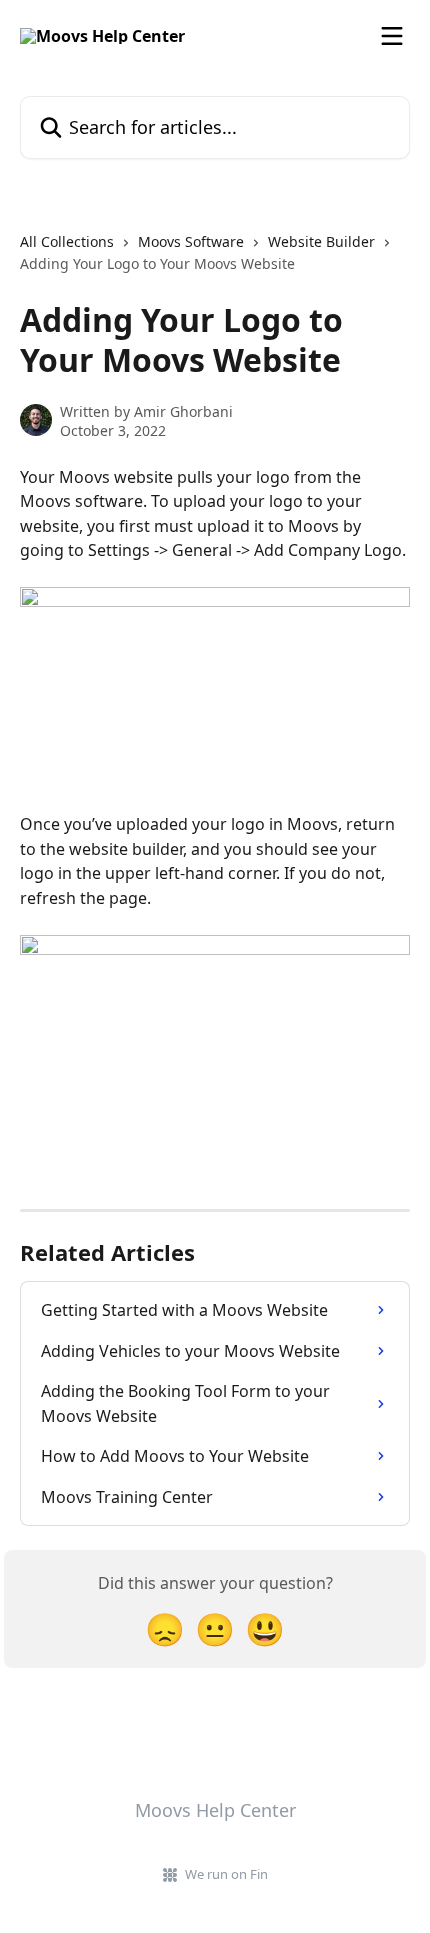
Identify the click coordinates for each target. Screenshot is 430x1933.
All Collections (67, 241)
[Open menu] (392, 36)
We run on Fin (226, 1874)
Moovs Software (191, 241)
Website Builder (321, 241)
